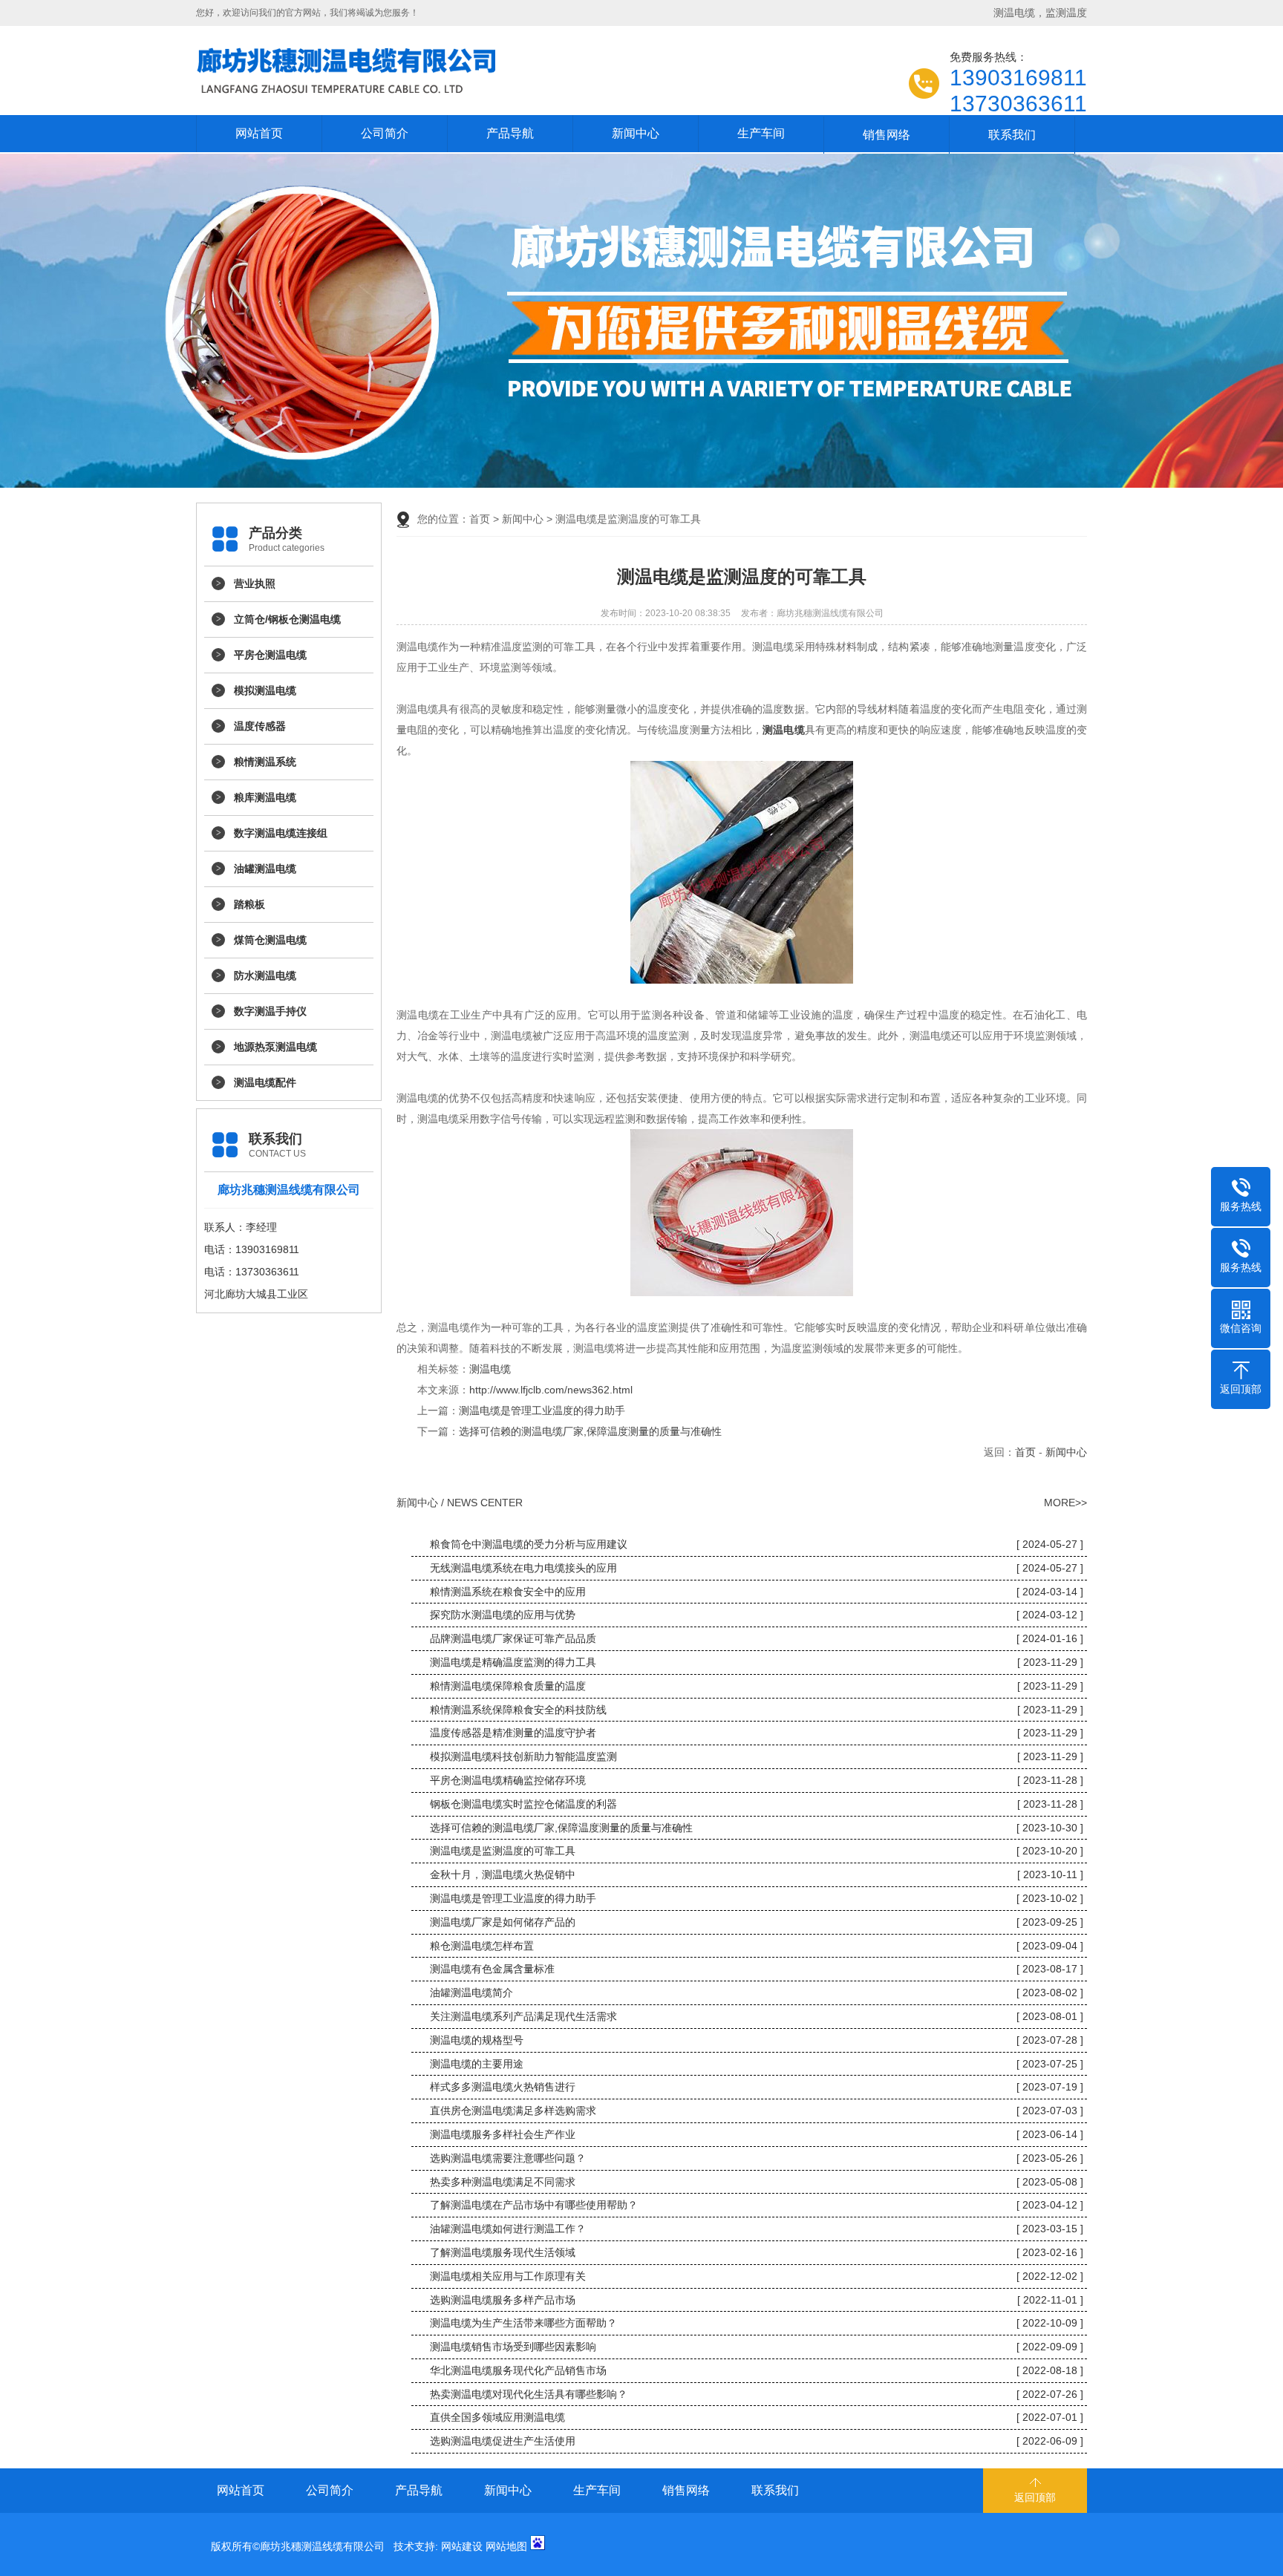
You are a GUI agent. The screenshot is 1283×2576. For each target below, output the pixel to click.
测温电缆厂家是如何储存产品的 (503, 1922)
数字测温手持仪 (270, 1011)
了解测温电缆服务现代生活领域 (503, 2252)
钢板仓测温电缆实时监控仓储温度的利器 (523, 1804)
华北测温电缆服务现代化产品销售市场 (518, 2370)
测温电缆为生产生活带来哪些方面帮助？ (523, 2323)
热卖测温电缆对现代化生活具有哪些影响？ (529, 2394)
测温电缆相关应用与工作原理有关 (508, 2276)
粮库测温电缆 (265, 797)
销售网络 (887, 135)
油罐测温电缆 (265, 869)
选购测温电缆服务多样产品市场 (503, 2300)
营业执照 (255, 583)
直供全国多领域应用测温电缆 (497, 2417)
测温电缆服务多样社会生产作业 (503, 2134)
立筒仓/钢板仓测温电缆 (287, 619)
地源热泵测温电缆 (275, 1047)
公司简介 (385, 133)
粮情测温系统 (265, 762)
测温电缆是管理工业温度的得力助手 (542, 1410)
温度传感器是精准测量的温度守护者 (513, 1733)
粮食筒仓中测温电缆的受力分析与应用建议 (529, 1544)
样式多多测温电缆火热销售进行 (503, 2087)
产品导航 (510, 133)
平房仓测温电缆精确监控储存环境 (508, 1780)
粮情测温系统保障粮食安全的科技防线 (518, 1710)
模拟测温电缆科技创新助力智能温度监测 (523, 1756)
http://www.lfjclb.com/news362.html (551, 1390)
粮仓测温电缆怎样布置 (482, 1946)
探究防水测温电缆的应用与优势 (503, 1615)
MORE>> (1065, 1503)
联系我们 (1012, 135)
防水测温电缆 (265, 975)
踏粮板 (249, 904)
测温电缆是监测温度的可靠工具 (503, 1851)
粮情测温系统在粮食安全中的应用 (508, 1592)
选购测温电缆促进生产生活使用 (503, 2441)
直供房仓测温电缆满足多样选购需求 (513, 2111)
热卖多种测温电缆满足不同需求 (503, 2182)
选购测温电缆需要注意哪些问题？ (508, 2158)
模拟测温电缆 (265, 690)
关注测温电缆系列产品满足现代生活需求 (523, 2016)
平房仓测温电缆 (270, 655)
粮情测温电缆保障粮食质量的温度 (508, 1686)
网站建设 (462, 2546)
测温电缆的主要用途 (477, 2064)
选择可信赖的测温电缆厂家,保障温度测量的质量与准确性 (590, 1431)
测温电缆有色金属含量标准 (492, 1969)
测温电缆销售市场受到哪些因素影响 (513, 2347)
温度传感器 (260, 726)
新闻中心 (636, 133)
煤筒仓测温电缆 (270, 940)
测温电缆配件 (265, 1082)
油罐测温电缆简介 (471, 1993)
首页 (480, 519)
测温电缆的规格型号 (477, 2040)
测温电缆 (490, 1369)
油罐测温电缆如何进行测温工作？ (508, 2229)
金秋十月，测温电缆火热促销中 (503, 1874)
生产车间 (761, 133)
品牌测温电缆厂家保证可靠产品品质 (513, 1638)
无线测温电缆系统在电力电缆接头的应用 (523, 1568)
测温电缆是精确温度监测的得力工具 (513, 1662)
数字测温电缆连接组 (281, 833)
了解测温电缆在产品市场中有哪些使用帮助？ (534, 2205)
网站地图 (506, 2546)
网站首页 (259, 133)
